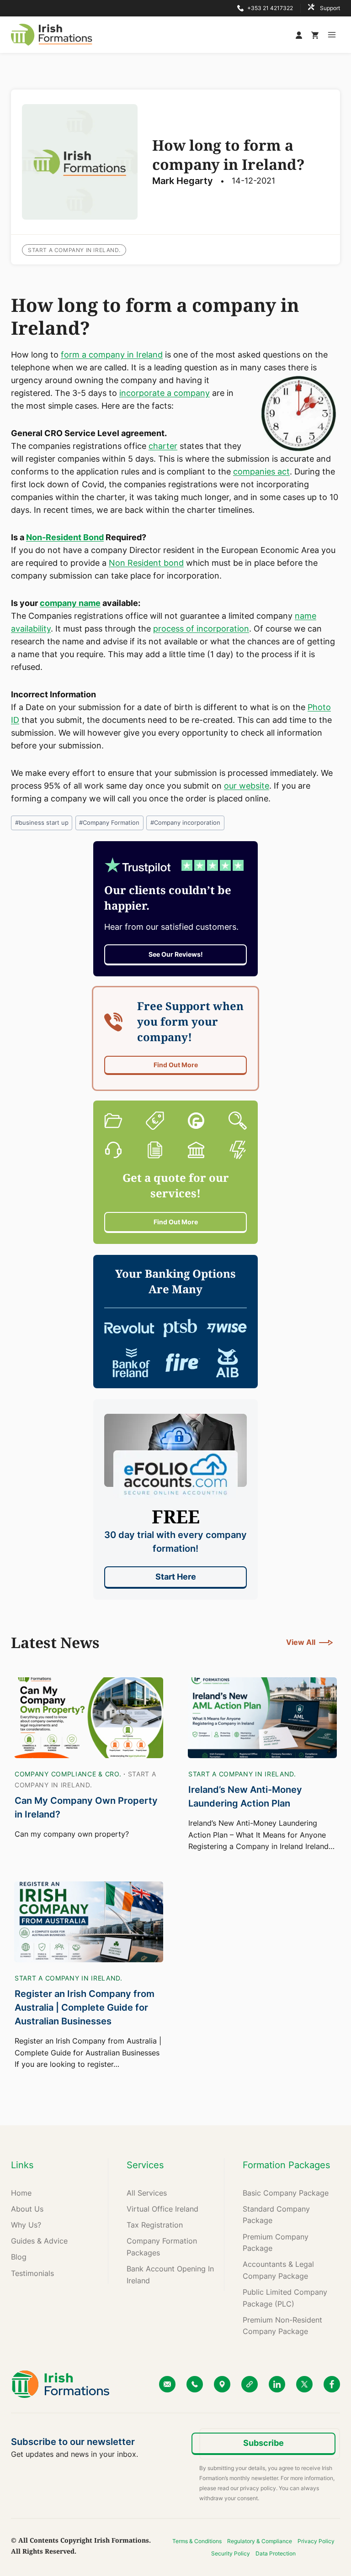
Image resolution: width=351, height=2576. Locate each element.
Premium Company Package (276, 2243)
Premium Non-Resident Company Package (282, 2326)
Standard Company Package (276, 2215)
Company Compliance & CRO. (68, 1774)
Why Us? (26, 2225)
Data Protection (276, 2553)
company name (70, 603)
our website (247, 786)
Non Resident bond (146, 563)
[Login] (301, 35)
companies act (261, 471)
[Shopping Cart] (315, 35)
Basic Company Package (286, 2193)
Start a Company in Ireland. (74, 250)
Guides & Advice (39, 2241)
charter (163, 446)
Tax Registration (155, 2225)
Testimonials (32, 2273)
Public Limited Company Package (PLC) (285, 2298)
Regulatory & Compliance (260, 2541)
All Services (147, 2193)
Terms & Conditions (197, 2541)
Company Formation (109, 823)
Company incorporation (185, 823)
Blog (19, 2257)
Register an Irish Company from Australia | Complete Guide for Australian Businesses (85, 2007)
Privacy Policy (316, 2541)
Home (21, 2193)
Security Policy (231, 2553)
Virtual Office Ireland (162, 2209)
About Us (27, 2209)
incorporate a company (165, 393)
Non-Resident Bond (65, 537)
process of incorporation (201, 629)
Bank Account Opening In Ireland (170, 2275)
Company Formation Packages (162, 2247)
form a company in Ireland (112, 355)
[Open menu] (332, 34)
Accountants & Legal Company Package (278, 2270)
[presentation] (89, 1718)
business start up (42, 823)
